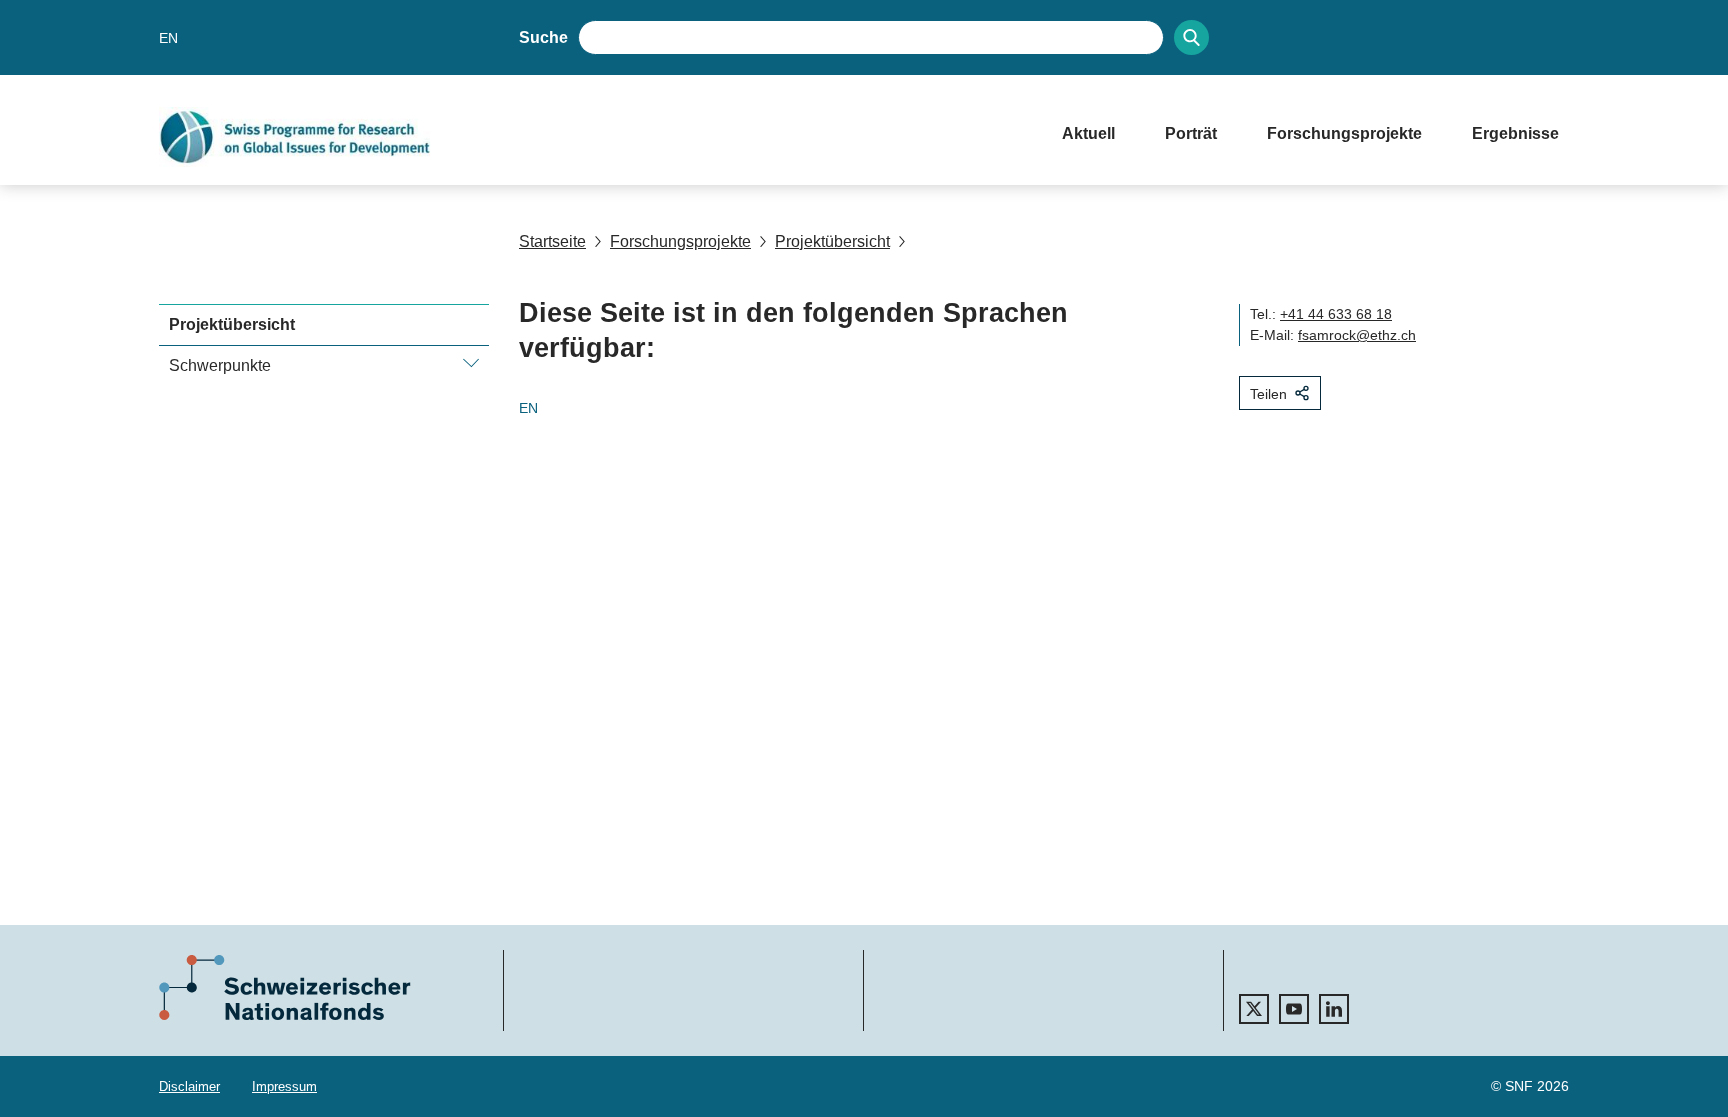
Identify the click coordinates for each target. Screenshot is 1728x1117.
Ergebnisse (1515, 133)
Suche (543, 37)
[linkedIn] (1334, 1009)
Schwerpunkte (220, 365)
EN (168, 38)
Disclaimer (189, 1086)
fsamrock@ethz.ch (1357, 335)
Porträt (1191, 133)
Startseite (552, 241)
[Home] (590, 137)
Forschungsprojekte (1344, 133)
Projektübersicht (832, 241)
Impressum (284, 1086)
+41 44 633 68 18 (1336, 314)
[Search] (1191, 37)
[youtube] (1294, 1009)
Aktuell (1088, 133)
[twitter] (1254, 1009)
